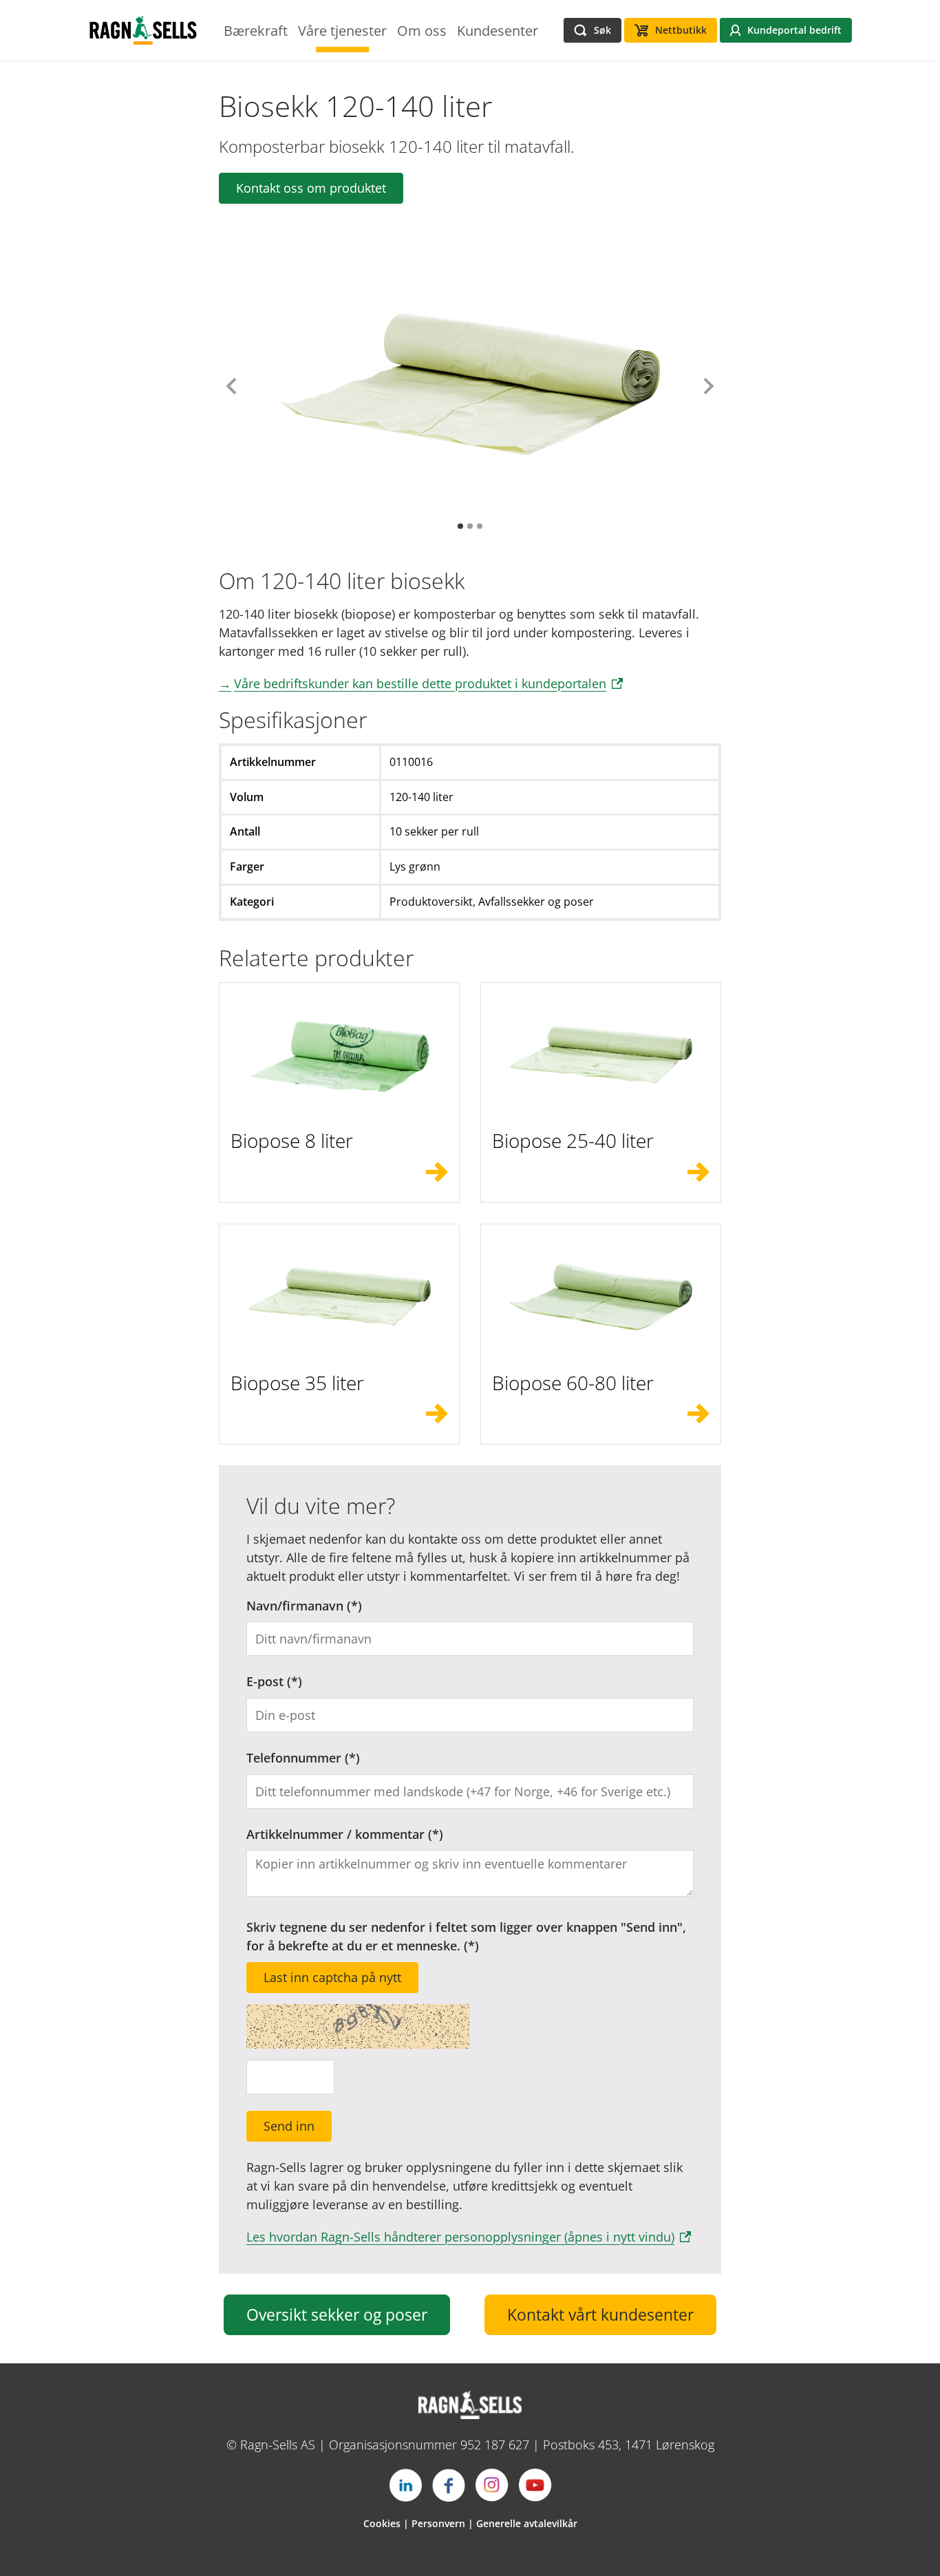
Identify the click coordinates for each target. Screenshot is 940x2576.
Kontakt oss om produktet (311, 188)
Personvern (438, 2523)
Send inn (289, 2126)
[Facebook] (449, 2485)
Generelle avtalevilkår (527, 2523)
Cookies (382, 2523)
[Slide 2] (470, 526)
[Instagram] (492, 2485)
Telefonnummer (294, 1758)
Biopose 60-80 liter (573, 1383)
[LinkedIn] (405, 2485)
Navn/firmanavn (295, 1606)
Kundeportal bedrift (794, 30)
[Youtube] (535, 2485)
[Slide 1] (460, 526)
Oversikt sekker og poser (337, 2315)
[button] (232, 386)
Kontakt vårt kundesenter (600, 2315)
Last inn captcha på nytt (332, 1977)
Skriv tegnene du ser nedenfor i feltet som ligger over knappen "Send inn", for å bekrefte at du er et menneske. (466, 1936)
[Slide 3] (480, 526)
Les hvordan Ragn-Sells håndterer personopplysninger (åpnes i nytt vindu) (460, 2237)
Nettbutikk (681, 30)
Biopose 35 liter (297, 1383)
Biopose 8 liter (292, 1140)
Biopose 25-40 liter (573, 1140)
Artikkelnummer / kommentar (335, 1834)
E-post (265, 1681)
